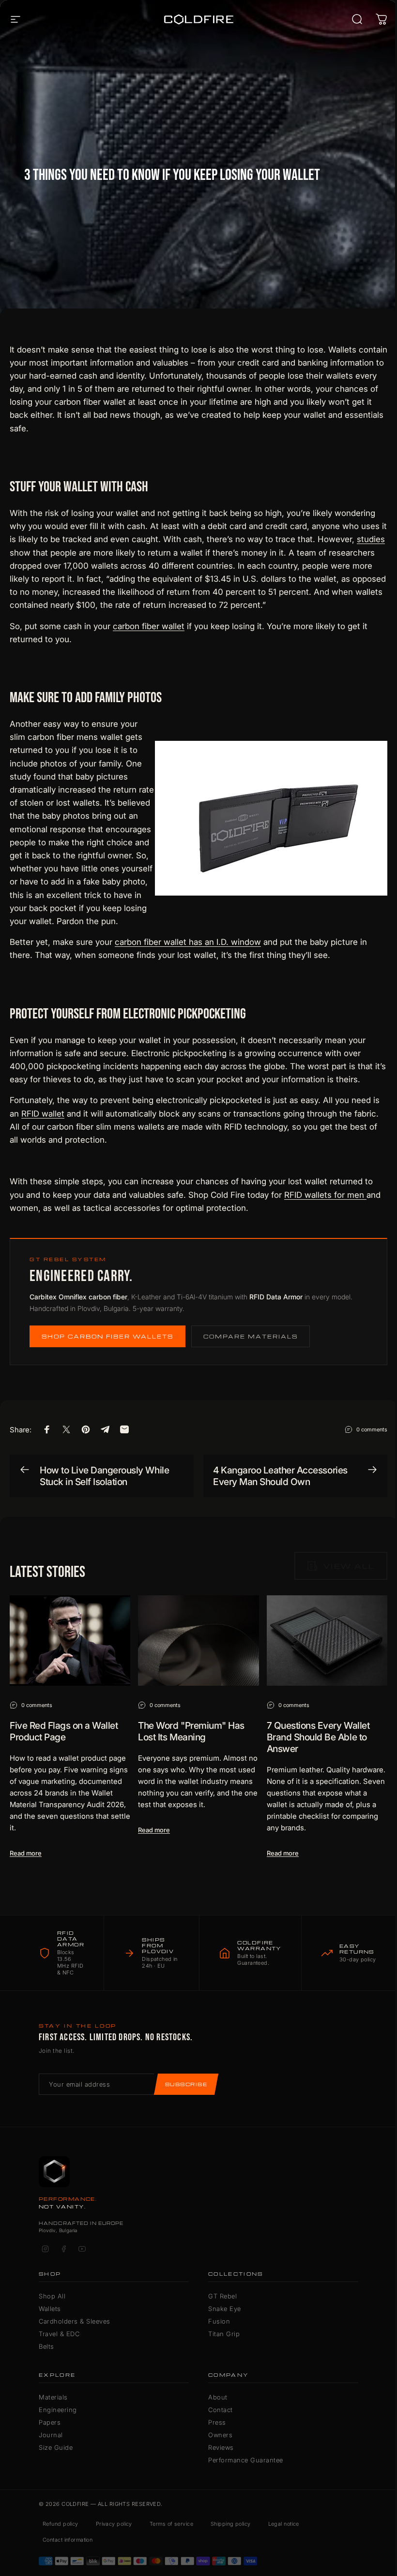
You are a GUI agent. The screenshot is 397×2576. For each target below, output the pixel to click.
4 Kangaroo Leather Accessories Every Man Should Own (280, 1476)
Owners (220, 2435)
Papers (50, 2422)
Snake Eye (225, 2309)
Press (217, 2422)
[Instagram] (45, 2249)
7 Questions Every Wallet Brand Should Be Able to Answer (318, 1737)
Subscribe (186, 2084)
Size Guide (56, 2447)
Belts (46, 2346)
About (218, 2397)
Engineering (58, 2410)
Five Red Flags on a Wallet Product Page (64, 1731)
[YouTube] (82, 2249)
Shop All (52, 2296)
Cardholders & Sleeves (75, 2321)
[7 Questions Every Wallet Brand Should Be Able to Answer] (327, 1641)
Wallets (50, 2309)
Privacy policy (114, 2524)
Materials (53, 2397)
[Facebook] (63, 2249)
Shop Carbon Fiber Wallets (107, 1336)
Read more (26, 1853)
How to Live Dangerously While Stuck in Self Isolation (104, 1476)
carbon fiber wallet (149, 626)
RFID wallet (43, 1114)
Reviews (221, 2447)
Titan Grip (224, 2334)
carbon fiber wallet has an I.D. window (188, 942)
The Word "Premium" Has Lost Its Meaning (191, 1731)
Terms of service (171, 2524)
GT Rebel (222, 2296)
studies (371, 539)
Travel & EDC (59, 2334)
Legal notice (284, 2524)
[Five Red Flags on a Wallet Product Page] (70, 1641)
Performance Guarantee (246, 2460)
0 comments (372, 1429)
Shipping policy (231, 2524)
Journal (51, 2435)
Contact (221, 2410)
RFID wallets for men (325, 1195)
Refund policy (61, 2524)
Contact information (68, 2540)
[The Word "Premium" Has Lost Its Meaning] (198, 1641)
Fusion (219, 2321)
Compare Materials (251, 1336)
